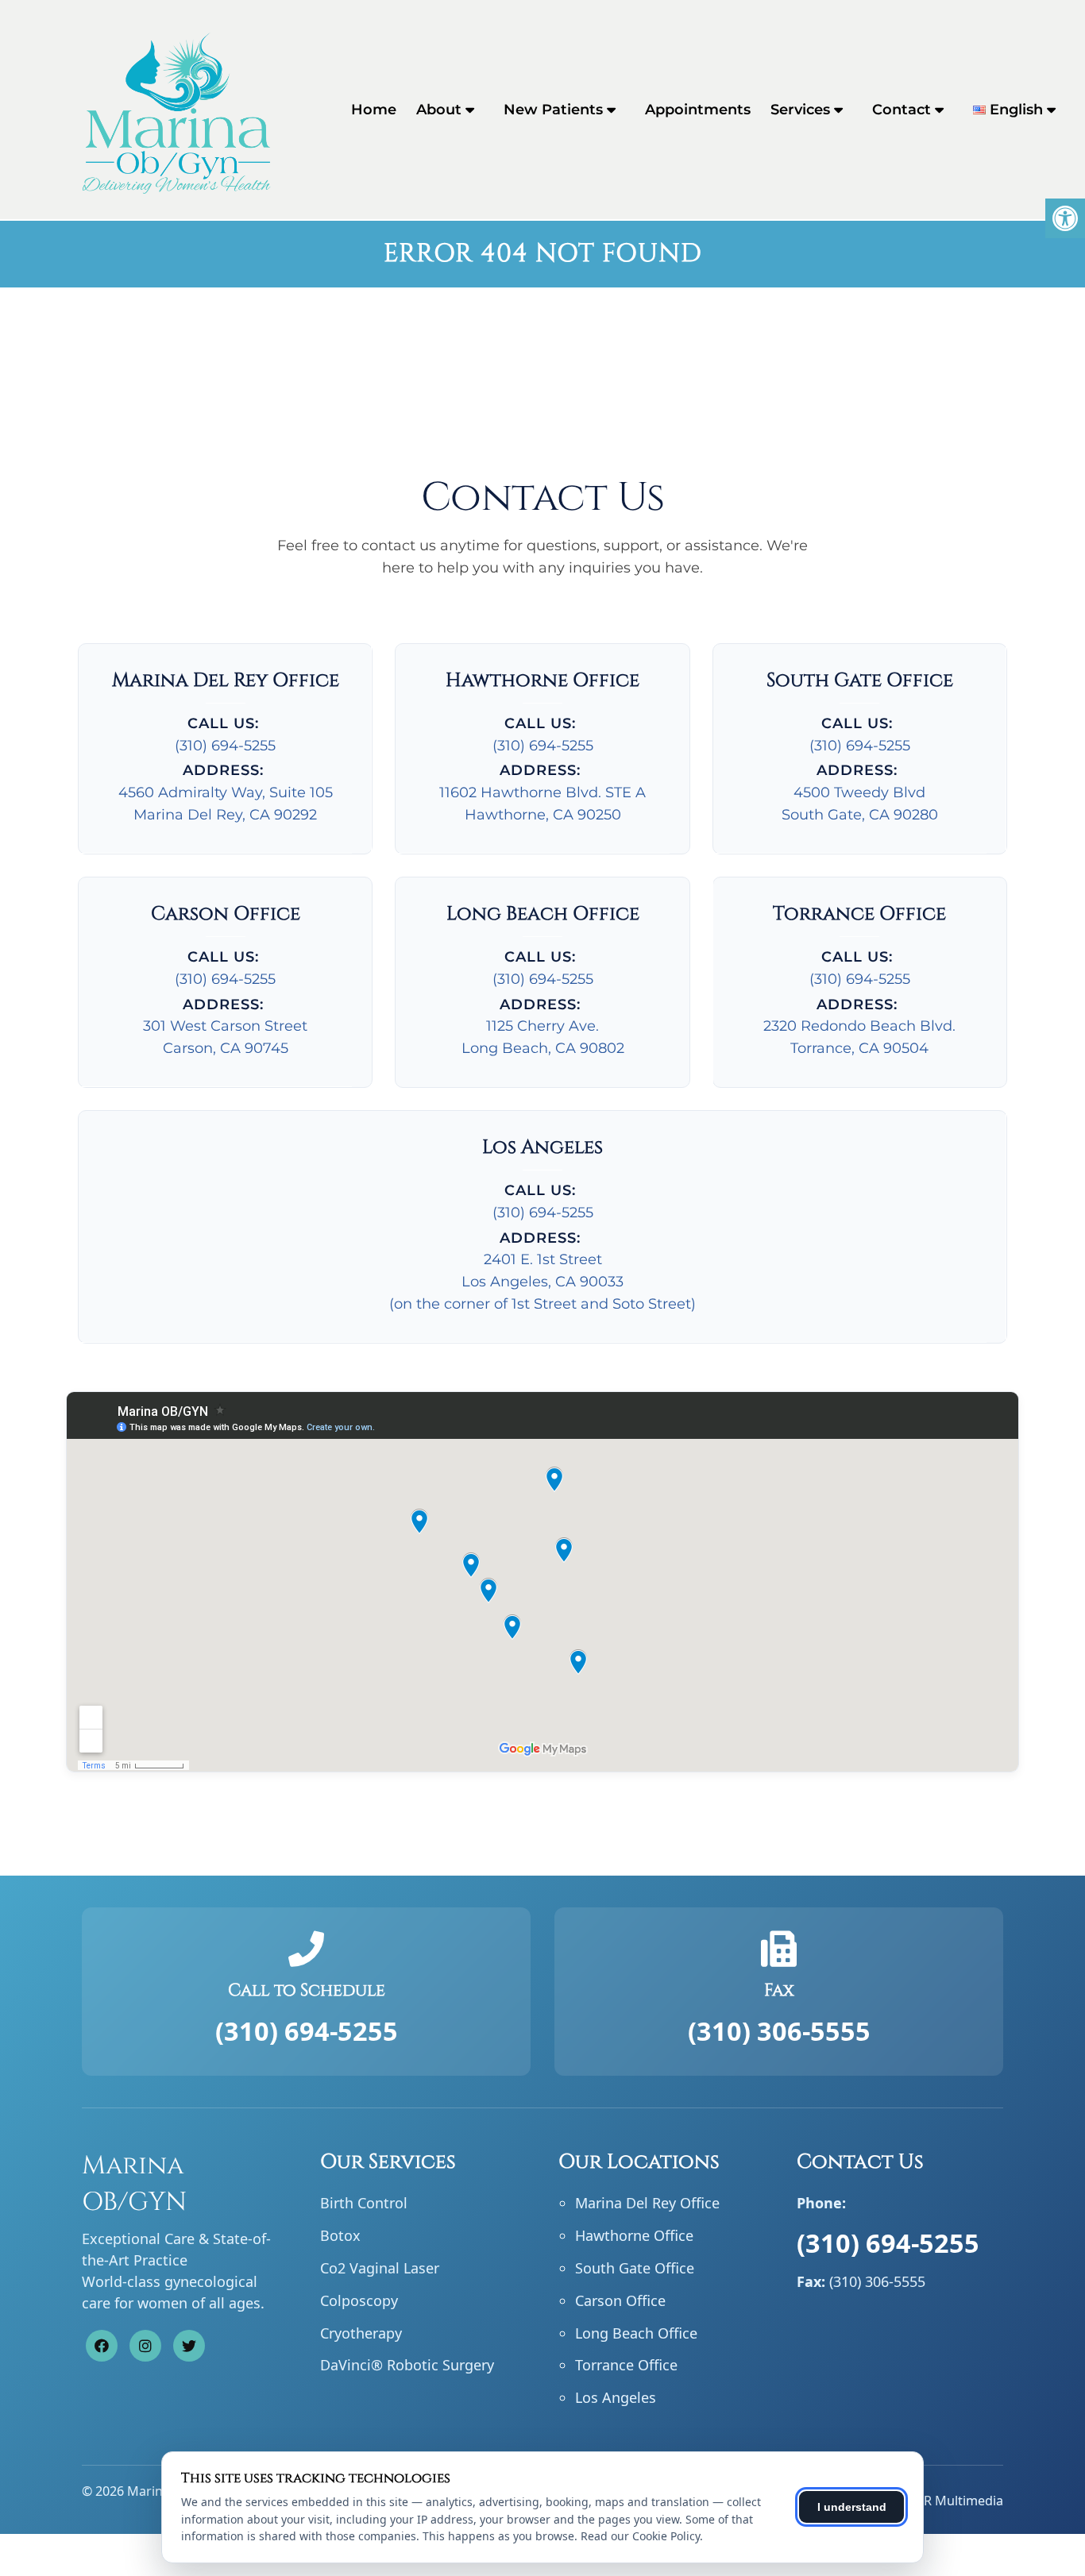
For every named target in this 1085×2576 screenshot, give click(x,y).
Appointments (698, 110)
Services (800, 110)
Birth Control (364, 2203)
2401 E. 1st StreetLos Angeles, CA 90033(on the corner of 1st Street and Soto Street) (542, 1282)
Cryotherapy (361, 2333)
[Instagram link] (145, 2346)
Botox (340, 2235)
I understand (852, 2507)
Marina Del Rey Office (647, 2203)
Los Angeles (616, 2397)
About (439, 110)
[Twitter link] (189, 2346)
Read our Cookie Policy (640, 2536)
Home (374, 110)
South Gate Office (635, 2268)
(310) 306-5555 (779, 2030)
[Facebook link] (102, 2346)
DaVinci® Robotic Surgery (407, 2365)
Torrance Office (626, 2365)
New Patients (553, 110)
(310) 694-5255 (225, 746)
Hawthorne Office (634, 2235)
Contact (902, 110)
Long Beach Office (636, 2333)
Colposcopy (359, 2300)
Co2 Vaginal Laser (380, 2268)
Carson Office (620, 2300)
